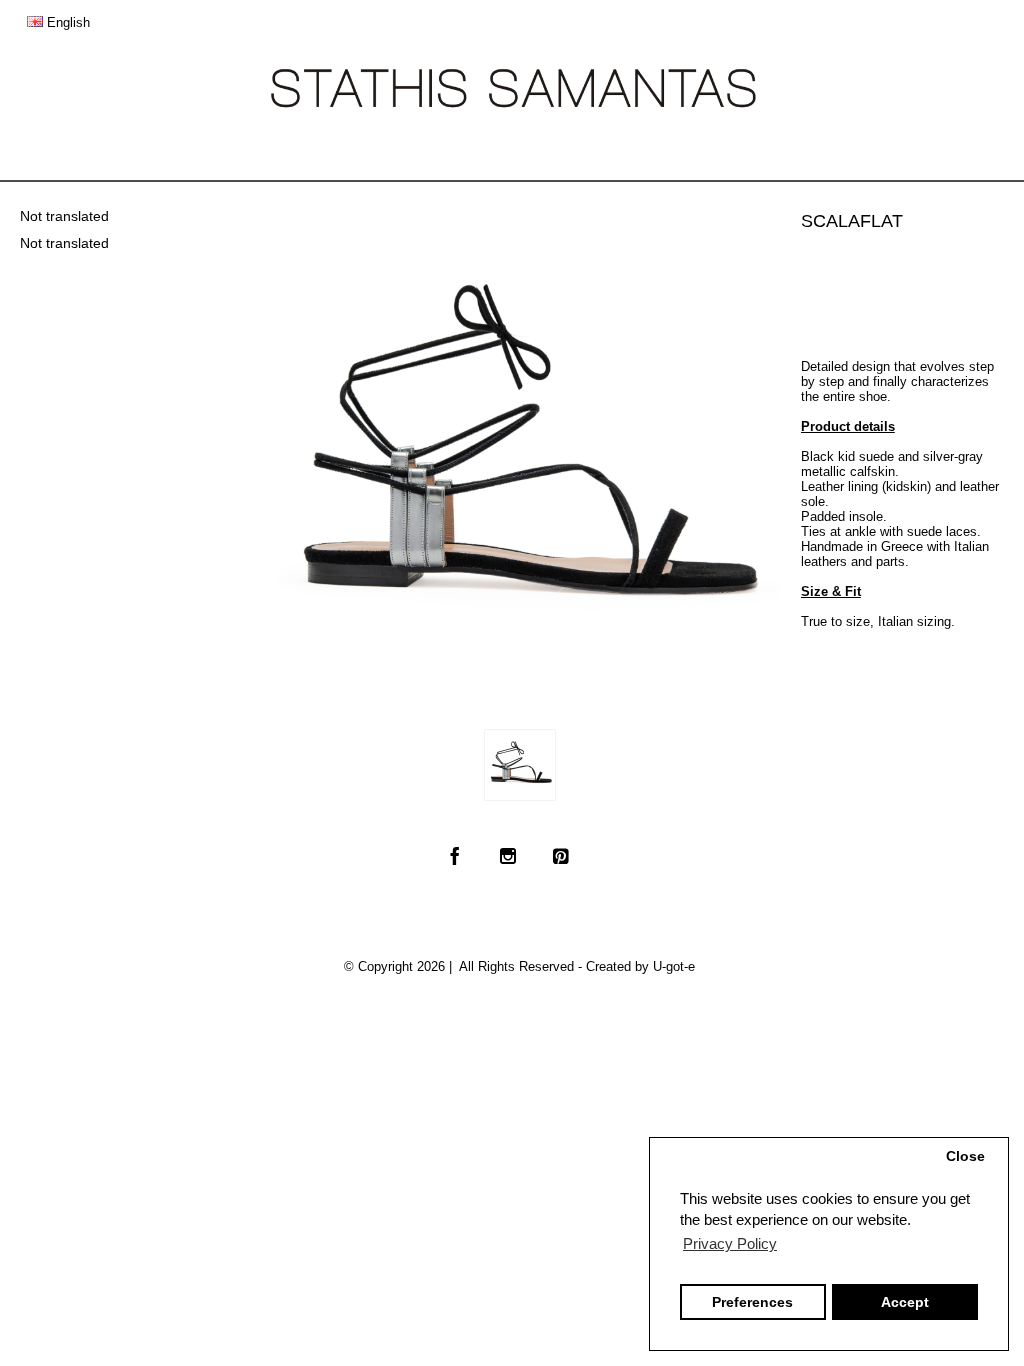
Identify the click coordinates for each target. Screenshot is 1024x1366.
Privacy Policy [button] (730, 1243)
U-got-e (674, 966)
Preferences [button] (752, 1302)
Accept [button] (905, 1302)
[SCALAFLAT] (520, 765)
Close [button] (965, 1156)
